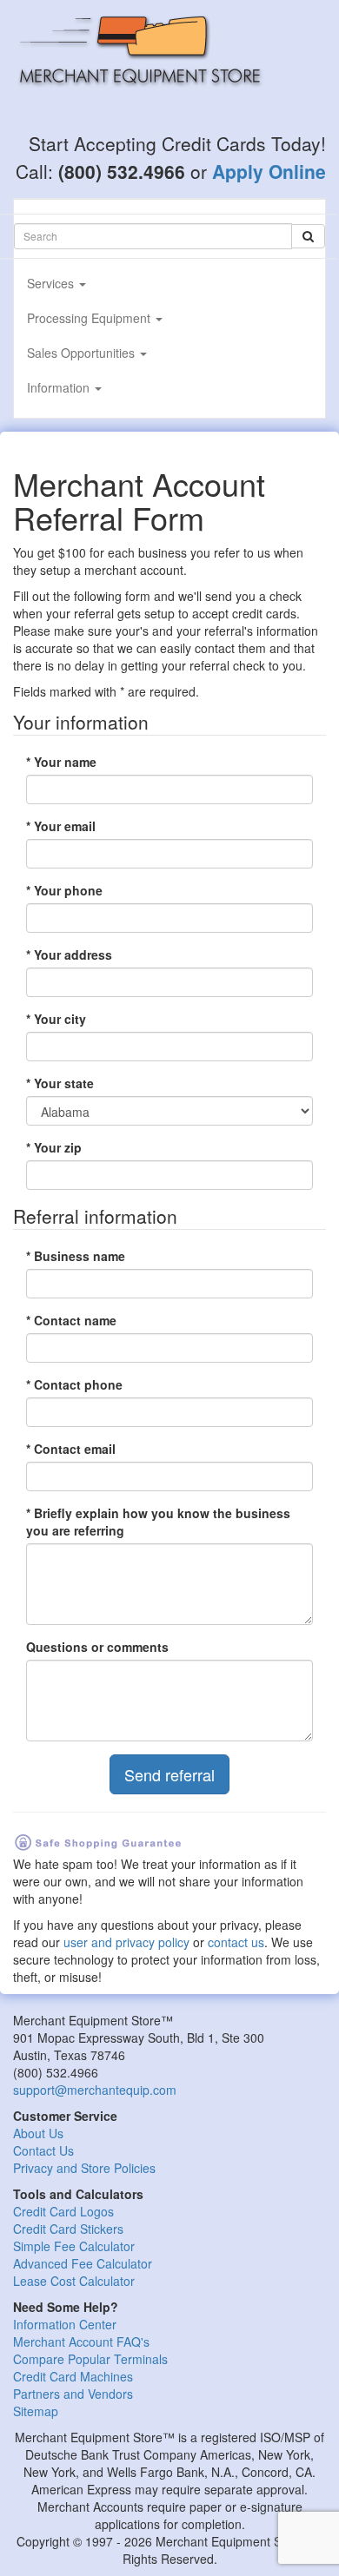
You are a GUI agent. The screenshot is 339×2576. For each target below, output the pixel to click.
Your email (61, 826)
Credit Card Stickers (68, 2229)
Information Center (65, 2324)
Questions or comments (97, 1647)
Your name (61, 762)
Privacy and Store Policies (84, 2168)
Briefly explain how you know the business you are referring (158, 1522)
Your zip (54, 1147)
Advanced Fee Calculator (83, 2263)
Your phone (64, 890)
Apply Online (269, 171)
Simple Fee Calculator (74, 2246)
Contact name (71, 1320)
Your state (60, 1083)
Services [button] (52, 283)
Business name (76, 1256)
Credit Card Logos (63, 2211)
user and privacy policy (126, 1942)
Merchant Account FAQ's (81, 2342)
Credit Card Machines (73, 2376)
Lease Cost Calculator (74, 2281)
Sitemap (36, 2411)
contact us (236, 1942)
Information (60, 387)
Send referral (169, 1774)
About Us (38, 2133)
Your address (69, 954)
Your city (56, 1019)
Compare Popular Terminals (90, 2359)
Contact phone (74, 1384)
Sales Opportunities (83, 353)
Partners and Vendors (73, 2394)
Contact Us (43, 2150)
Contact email (71, 1449)
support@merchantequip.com (95, 2090)
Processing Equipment (90, 318)
